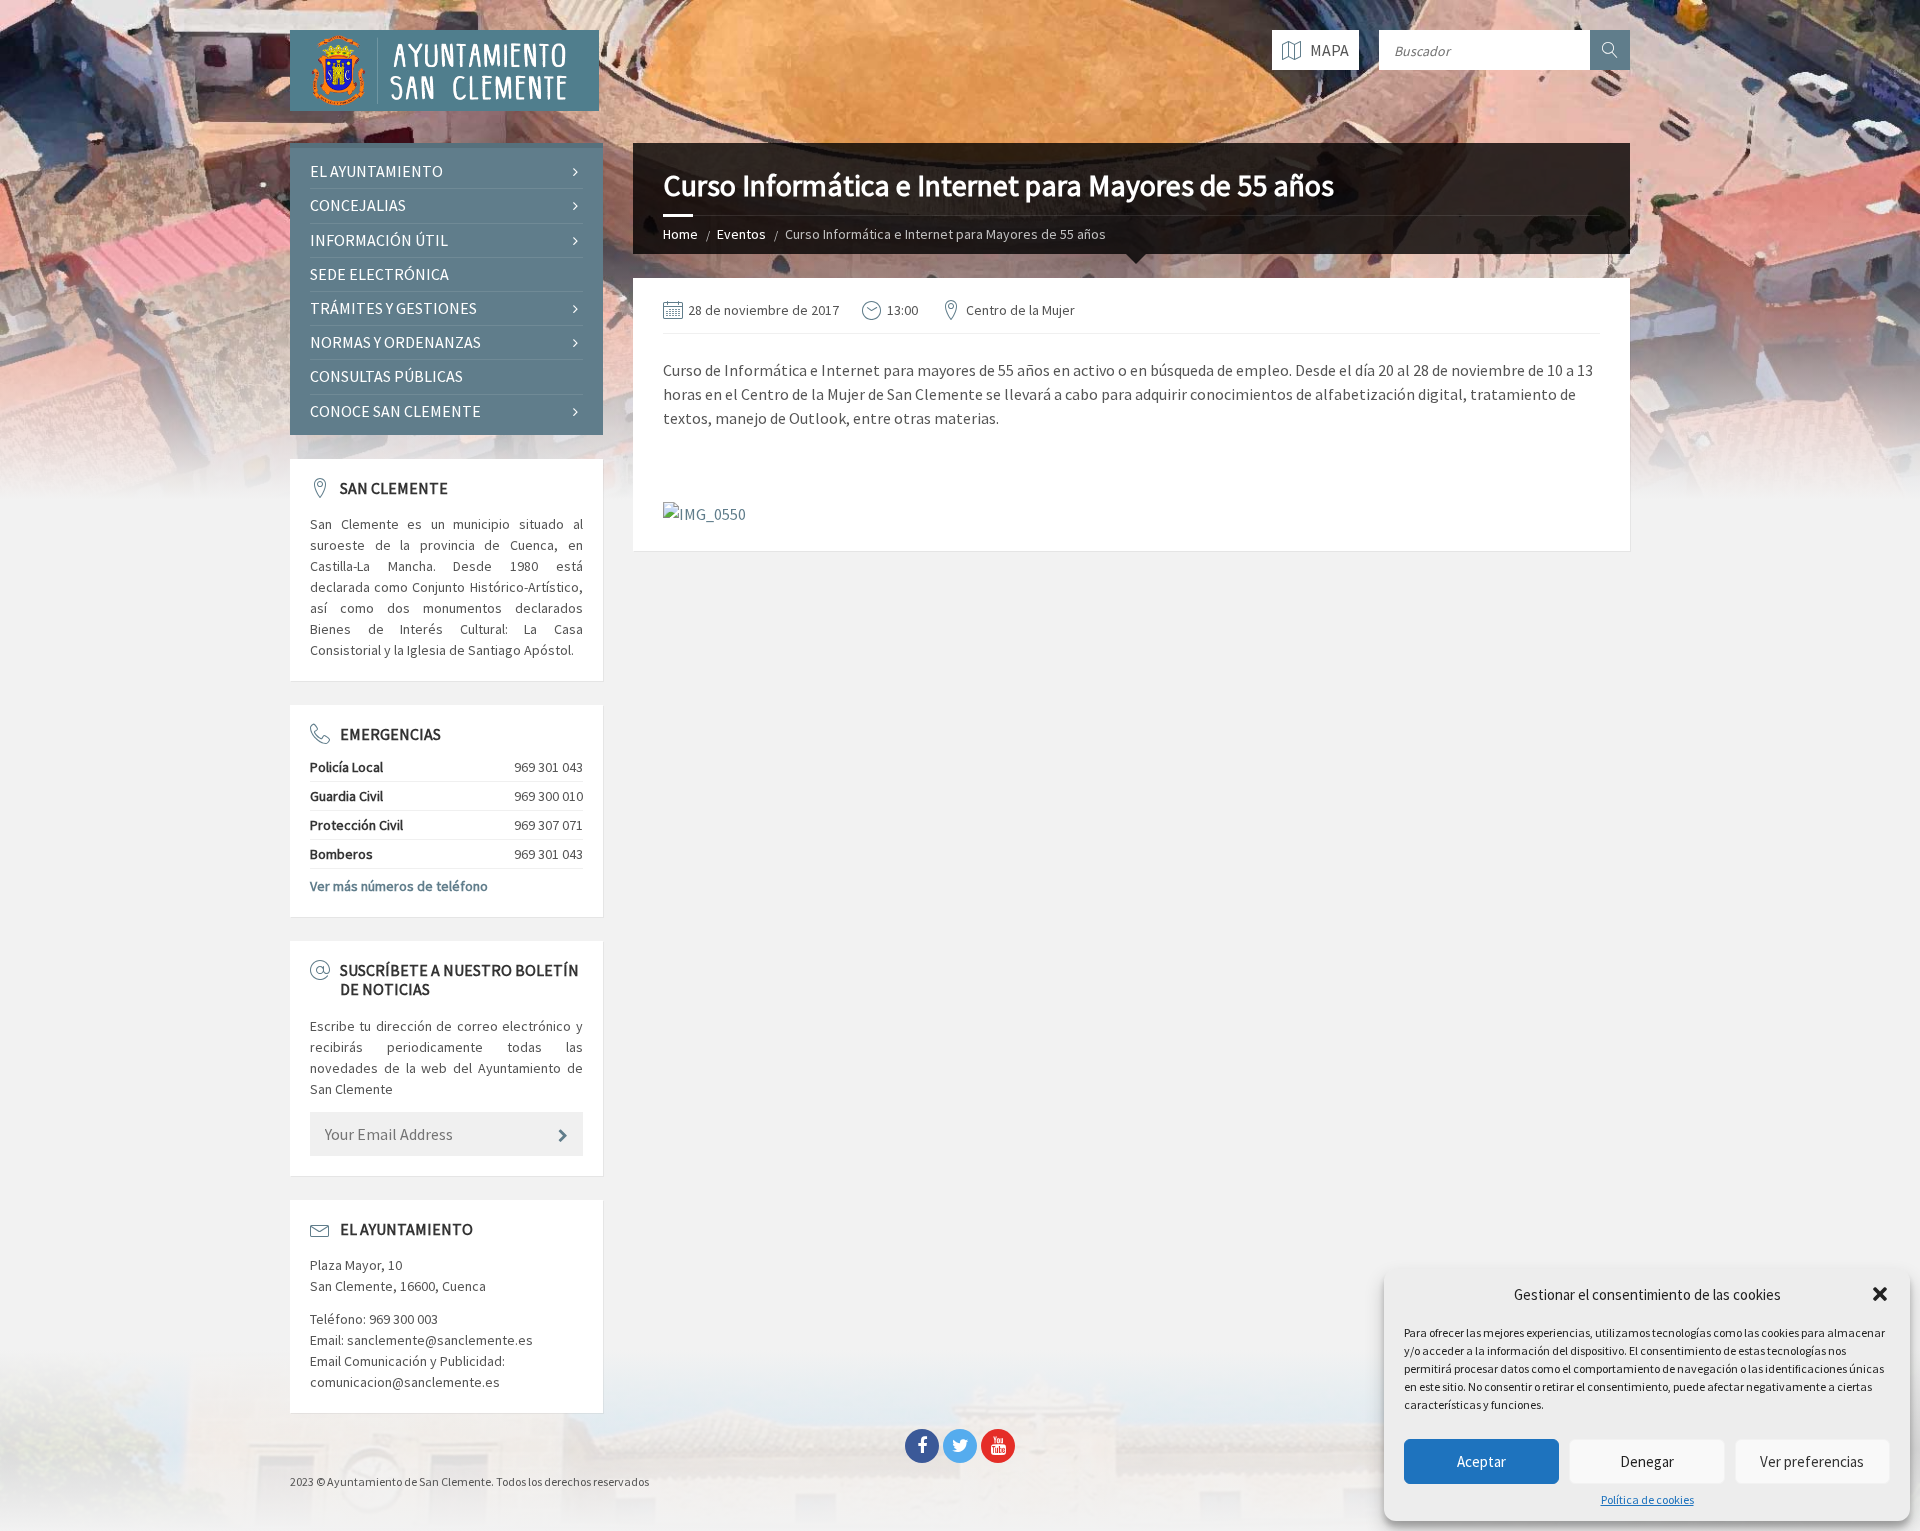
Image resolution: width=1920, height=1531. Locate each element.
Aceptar (1481, 1461)
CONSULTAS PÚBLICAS (386, 376)
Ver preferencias (1812, 1461)
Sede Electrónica (379, 274)
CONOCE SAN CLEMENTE (395, 411)
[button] (1880, 1294)
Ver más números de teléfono (399, 886)
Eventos (741, 234)
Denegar (1647, 1461)
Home (680, 234)
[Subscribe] (563, 1136)
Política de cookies (1647, 1500)
